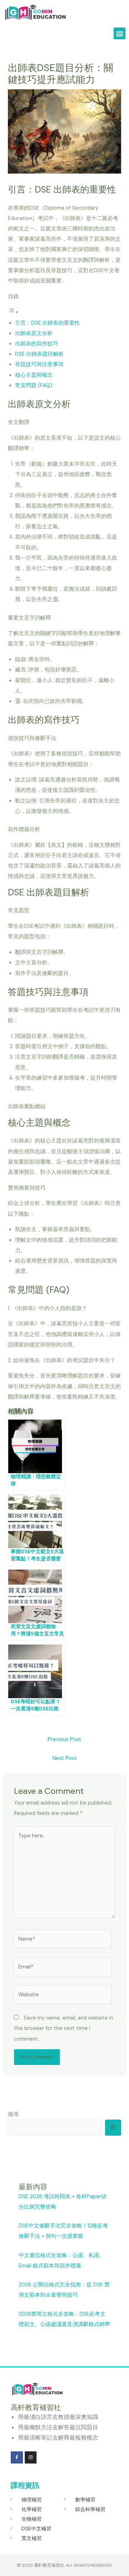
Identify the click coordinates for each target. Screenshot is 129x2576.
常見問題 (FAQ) (34, 386)
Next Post (65, 1758)
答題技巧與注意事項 (39, 364)
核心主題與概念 (34, 375)
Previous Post (64, 1739)
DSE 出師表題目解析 (39, 354)
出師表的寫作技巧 (37, 344)
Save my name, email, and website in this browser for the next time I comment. (64, 2028)
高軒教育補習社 (49, 2565)
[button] (120, 33)
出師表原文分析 (34, 333)
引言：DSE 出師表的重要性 (47, 323)
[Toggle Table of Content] (13, 312)
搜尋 (13, 2114)
